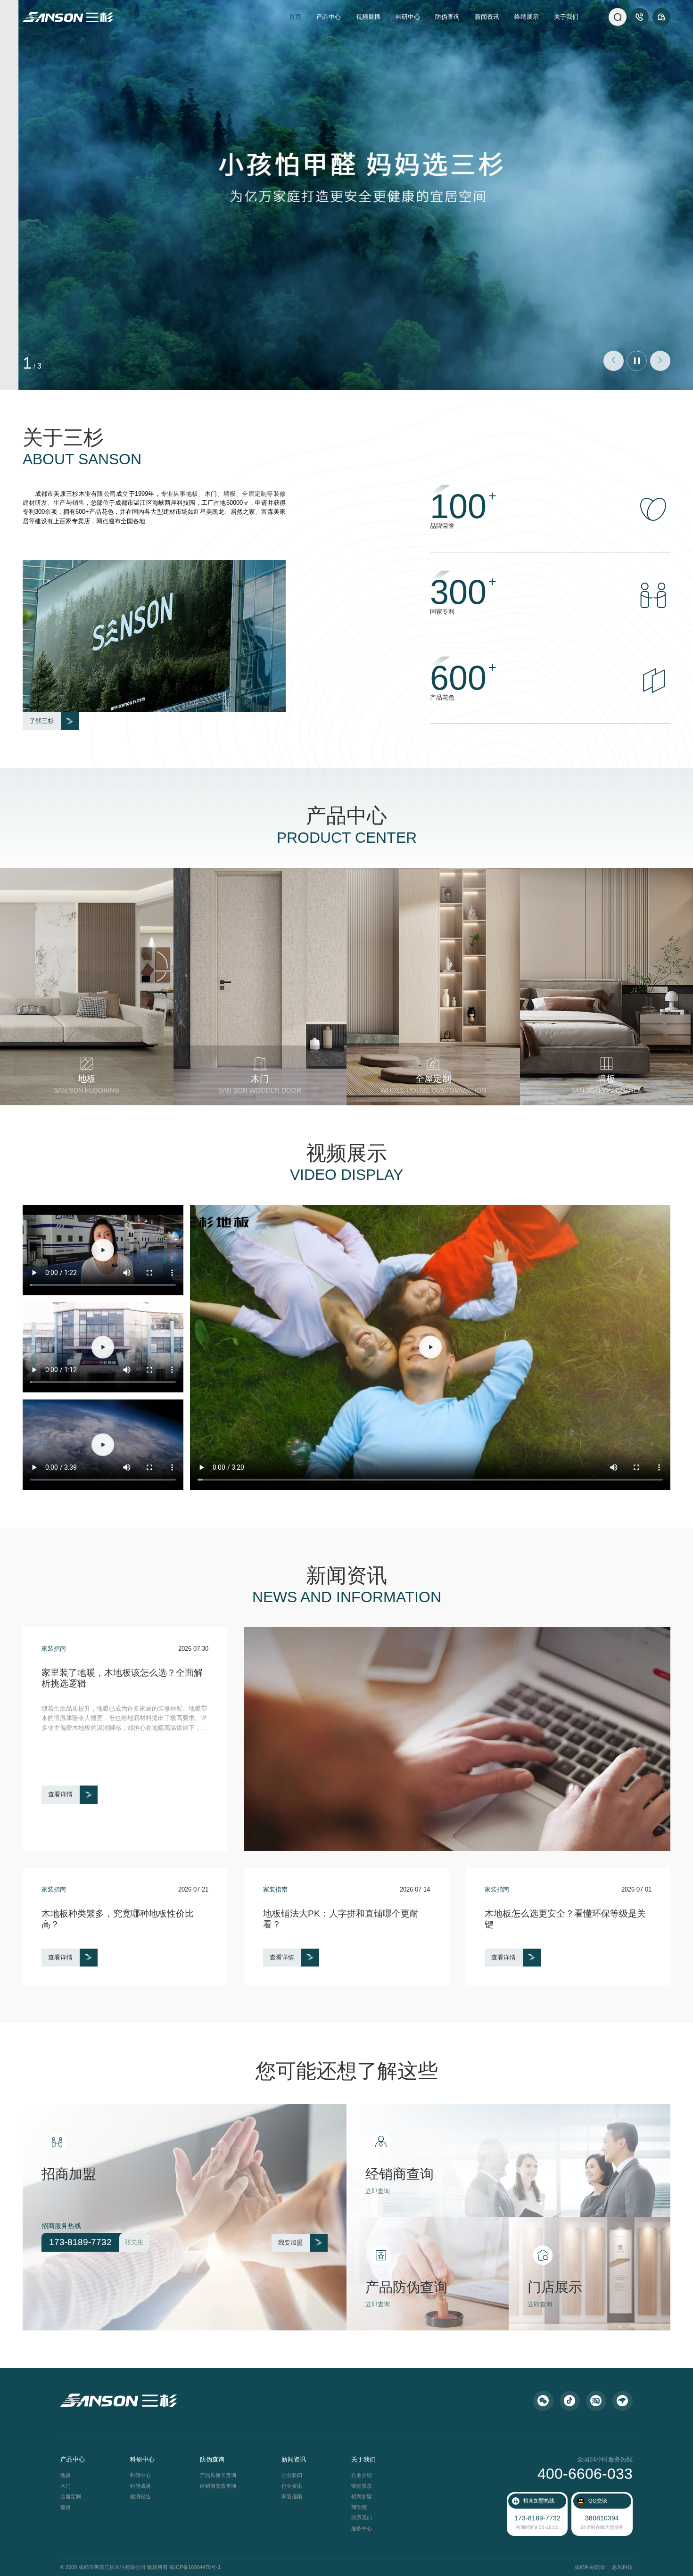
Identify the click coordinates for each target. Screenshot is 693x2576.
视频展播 (368, 17)
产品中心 (329, 17)
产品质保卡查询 (218, 2475)
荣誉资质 (362, 2486)
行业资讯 (292, 2486)
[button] (614, 361)
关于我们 (566, 17)
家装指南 (292, 2496)
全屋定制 (71, 2496)
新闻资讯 (487, 17)
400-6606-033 (585, 2474)
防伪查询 (447, 17)
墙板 (66, 2507)
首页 (295, 17)
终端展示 (527, 17)
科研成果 (140, 2486)
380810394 (602, 2518)
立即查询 (378, 2191)
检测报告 (140, 2496)
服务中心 (362, 2528)
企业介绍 (362, 2475)
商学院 (359, 2507)
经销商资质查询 (218, 2486)
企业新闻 (292, 2475)
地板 (66, 2475)
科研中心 (408, 17)
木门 (66, 2486)
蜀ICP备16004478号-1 (195, 2567)
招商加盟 (362, 2496)
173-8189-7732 (537, 2518)
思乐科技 (622, 2567)
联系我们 (362, 2518)
